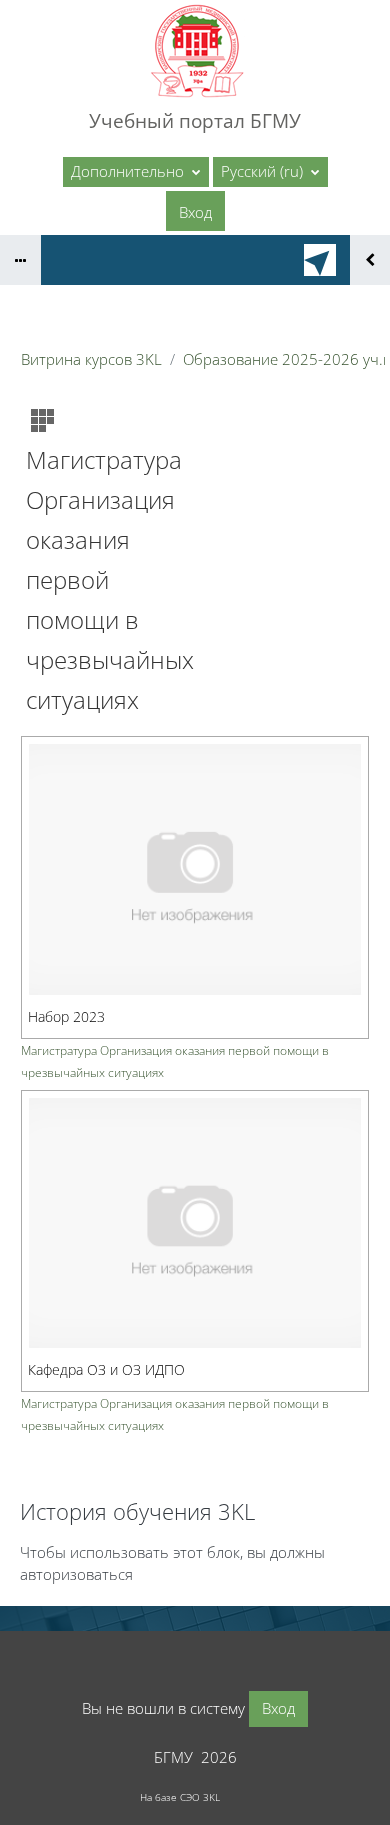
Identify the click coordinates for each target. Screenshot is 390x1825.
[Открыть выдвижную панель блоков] (370, 260)
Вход (195, 212)
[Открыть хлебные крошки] (20, 260)
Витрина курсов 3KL (91, 359)
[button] (270, 172)
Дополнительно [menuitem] (129, 171)
